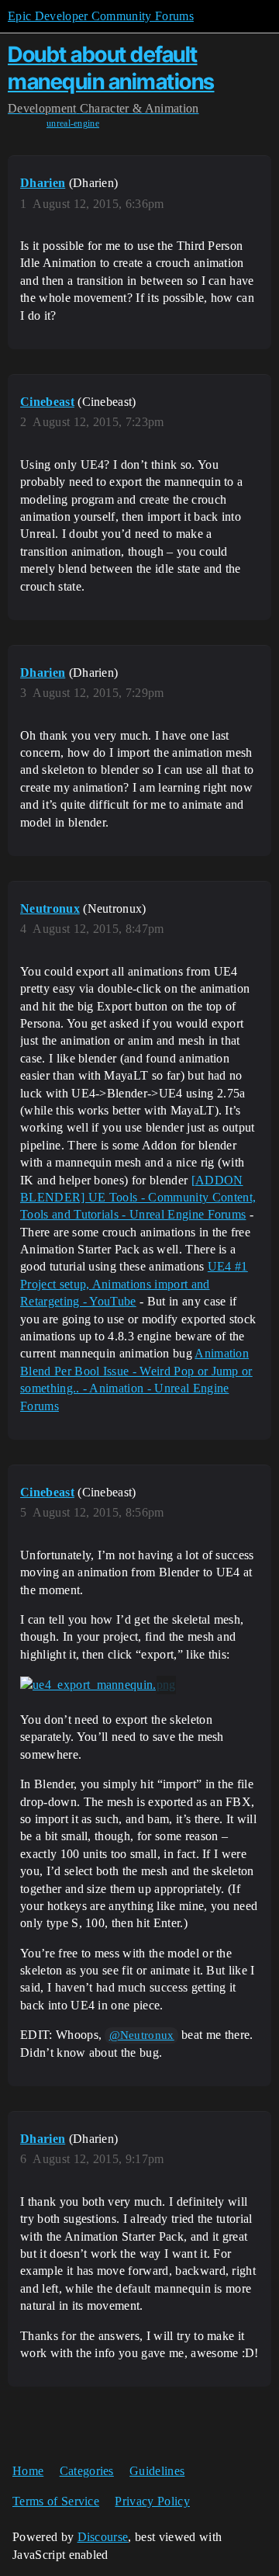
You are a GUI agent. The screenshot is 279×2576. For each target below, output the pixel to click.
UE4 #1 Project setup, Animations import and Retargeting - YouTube (134, 1284)
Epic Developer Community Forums (101, 16)
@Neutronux (142, 2035)
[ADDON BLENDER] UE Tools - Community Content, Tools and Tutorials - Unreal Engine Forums (138, 1198)
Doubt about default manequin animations (111, 68)
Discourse (103, 2537)
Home (28, 2471)
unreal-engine (73, 123)
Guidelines (157, 2471)
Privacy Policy (152, 2501)
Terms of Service (56, 2501)
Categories (87, 2471)
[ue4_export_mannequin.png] (98, 1685)
